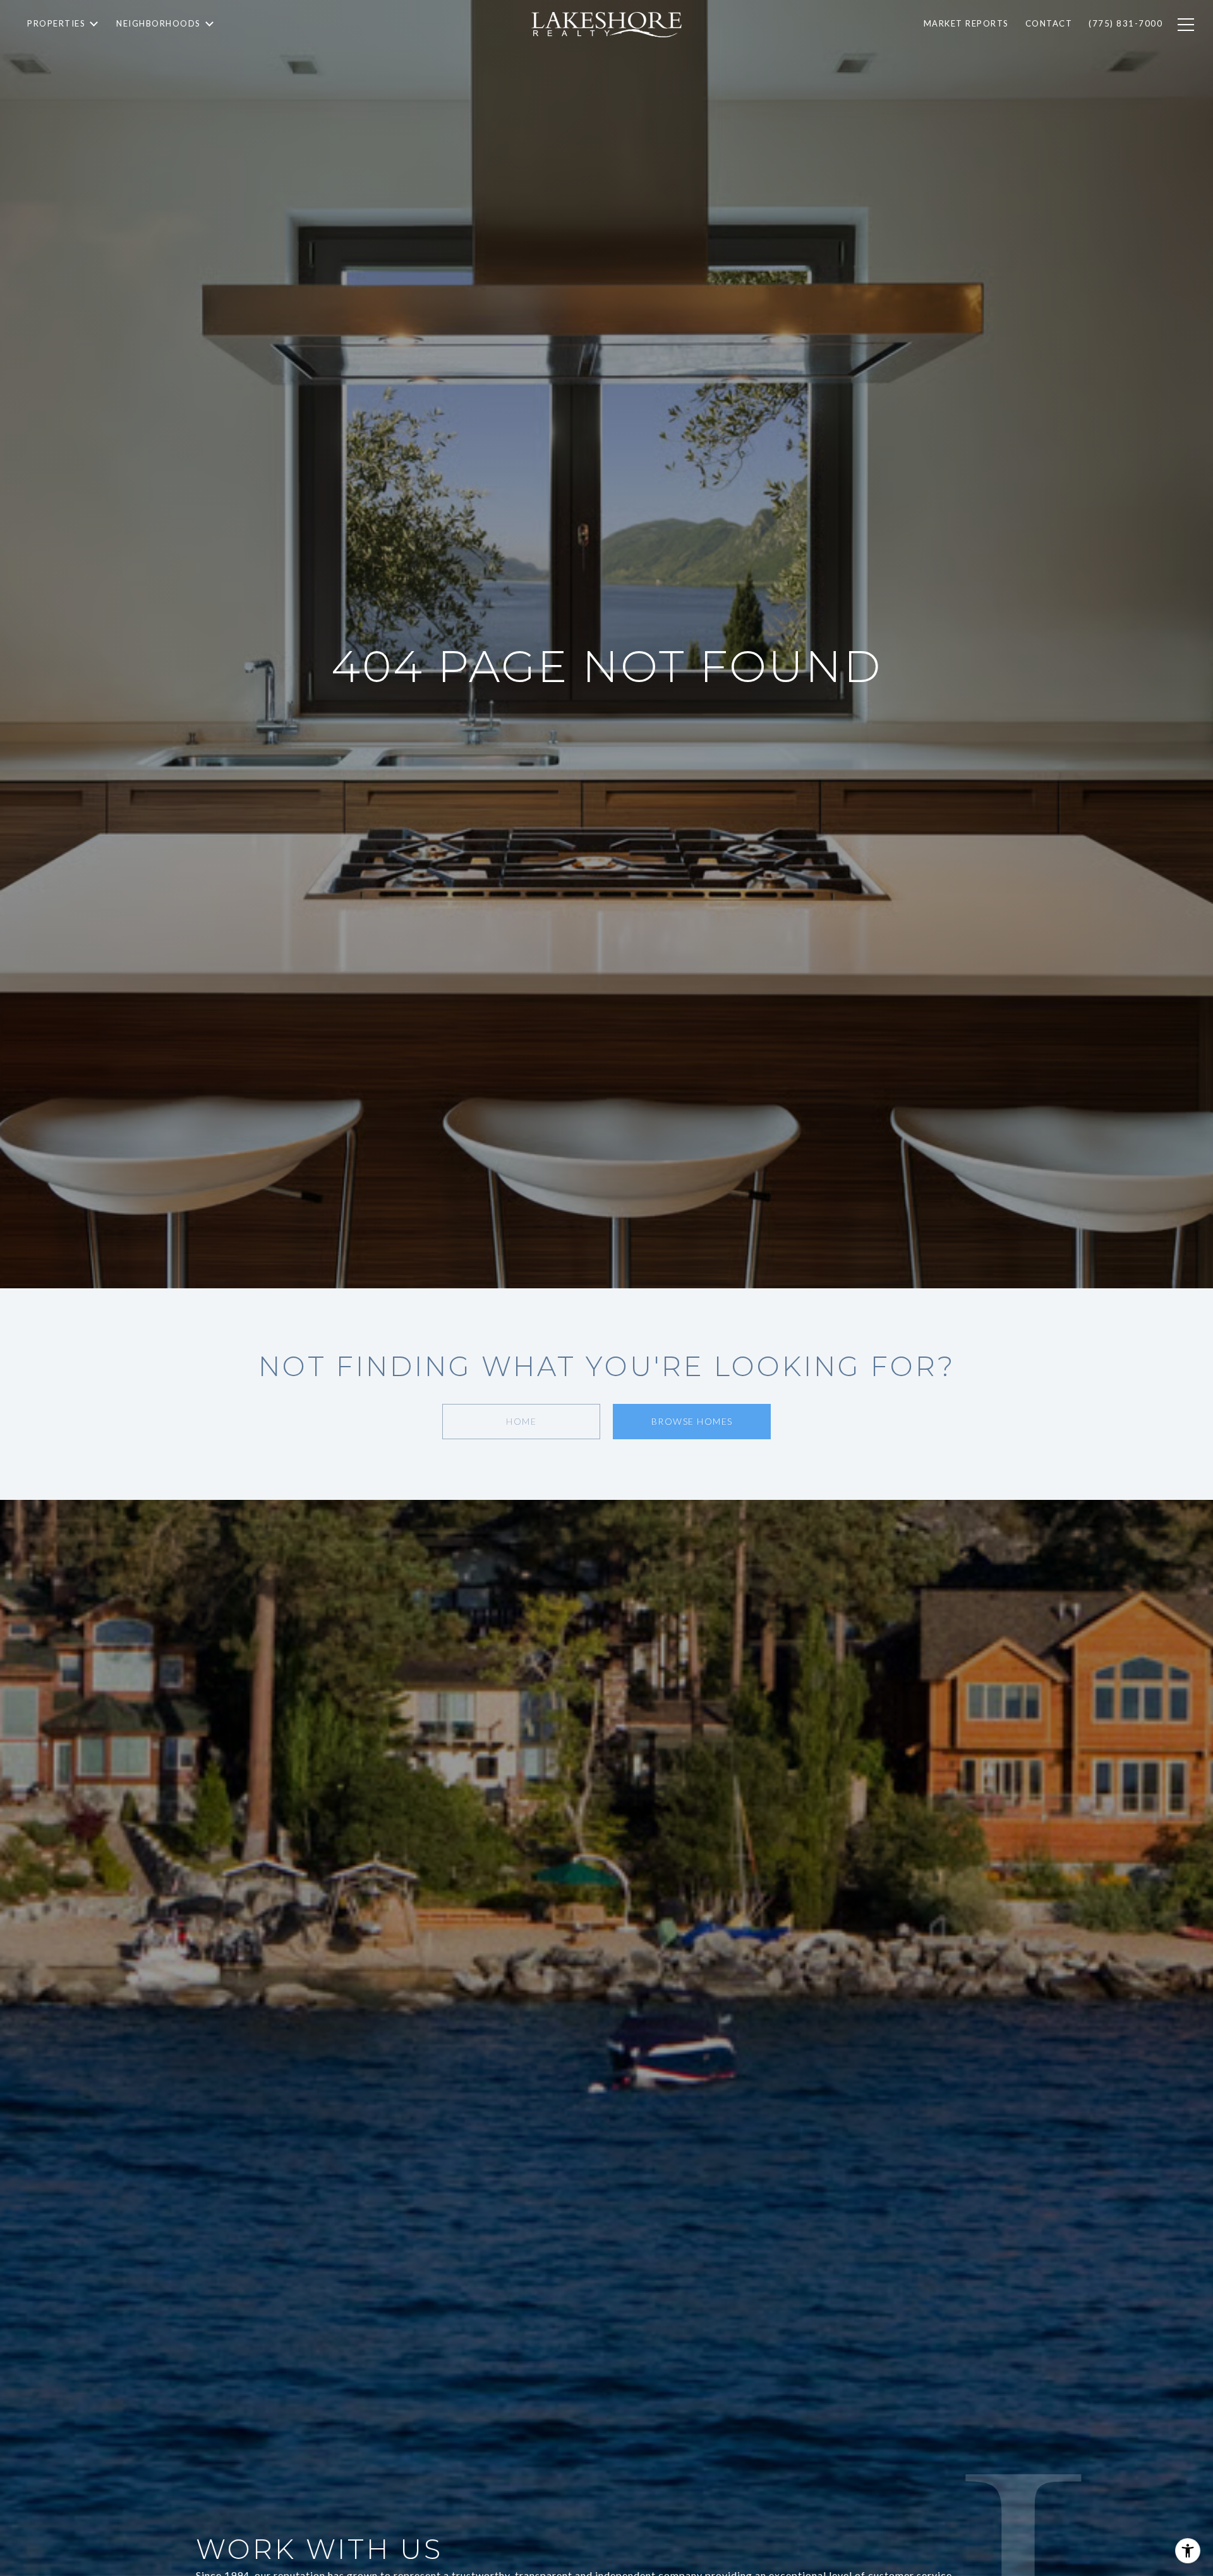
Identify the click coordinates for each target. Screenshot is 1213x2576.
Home (521, 1421)
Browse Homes (692, 1421)
